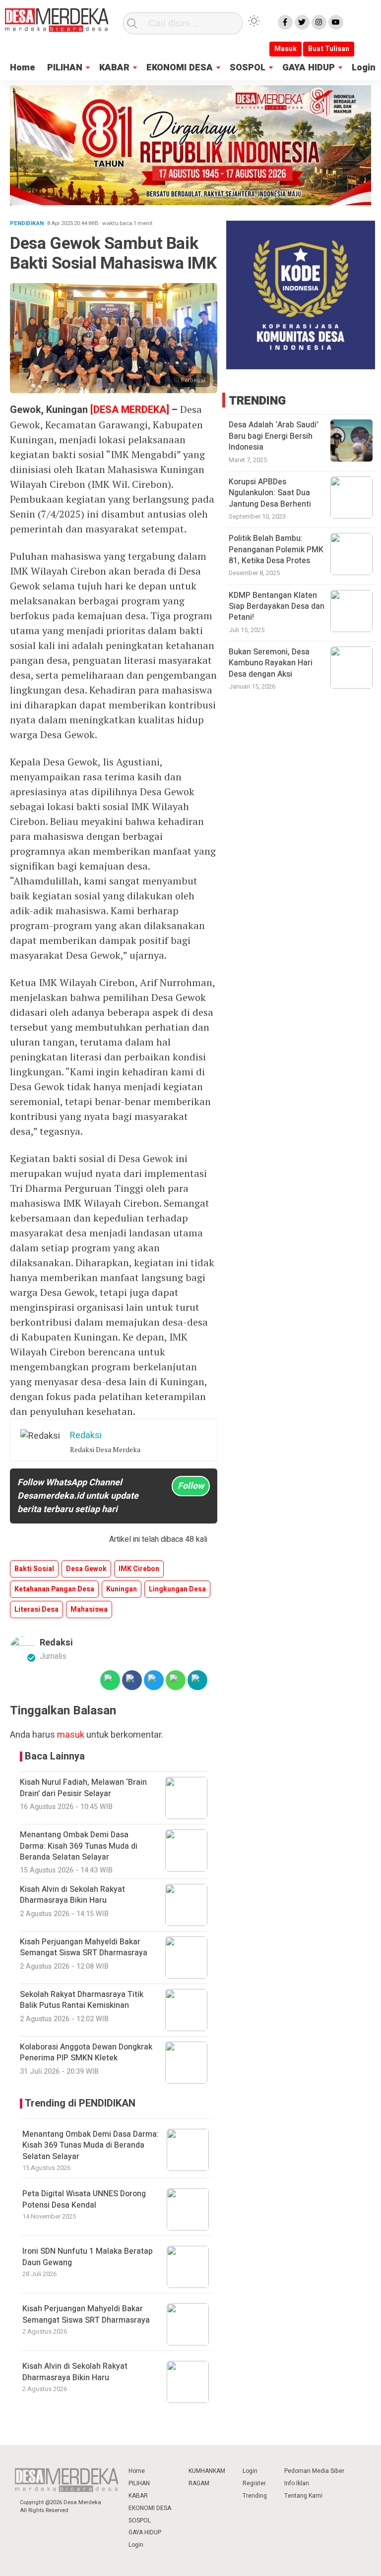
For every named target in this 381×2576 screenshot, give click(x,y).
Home (23, 68)
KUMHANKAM (207, 2471)
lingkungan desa (177, 1589)
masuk (71, 1735)
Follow (191, 1486)
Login (364, 68)
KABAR (114, 68)
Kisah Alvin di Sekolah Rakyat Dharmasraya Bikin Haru (75, 2372)
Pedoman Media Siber (314, 2471)
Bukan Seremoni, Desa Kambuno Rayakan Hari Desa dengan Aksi (271, 663)
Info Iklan (297, 2483)
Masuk (286, 49)
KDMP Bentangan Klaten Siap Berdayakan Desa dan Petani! (277, 607)
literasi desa (36, 1610)
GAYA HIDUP (309, 68)
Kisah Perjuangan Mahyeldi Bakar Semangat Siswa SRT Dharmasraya (86, 2314)
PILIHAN (65, 68)
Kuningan (122, 1589)
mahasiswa (89, 1610)
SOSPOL (248, 68)
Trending (255, 2496)
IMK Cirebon (139, 1569)
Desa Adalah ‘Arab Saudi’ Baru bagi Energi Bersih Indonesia (273, 436)
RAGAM (199, 2483)
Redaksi (56, 1643)
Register (254, 2483)
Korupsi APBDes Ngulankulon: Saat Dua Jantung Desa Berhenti (270, 493)
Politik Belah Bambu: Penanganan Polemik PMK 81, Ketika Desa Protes (276, 550)
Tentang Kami (303, 2496)
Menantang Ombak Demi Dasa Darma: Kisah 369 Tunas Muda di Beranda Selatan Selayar (91, 2145)
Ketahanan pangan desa (54, 1589)
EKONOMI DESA (180, 68)
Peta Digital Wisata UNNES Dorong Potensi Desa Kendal (84, 2199)
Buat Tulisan (329, 49)
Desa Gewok (86, 1569)
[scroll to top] (360, 2559)
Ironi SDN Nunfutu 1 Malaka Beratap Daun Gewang (88, 2257)
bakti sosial (34, 1569)
